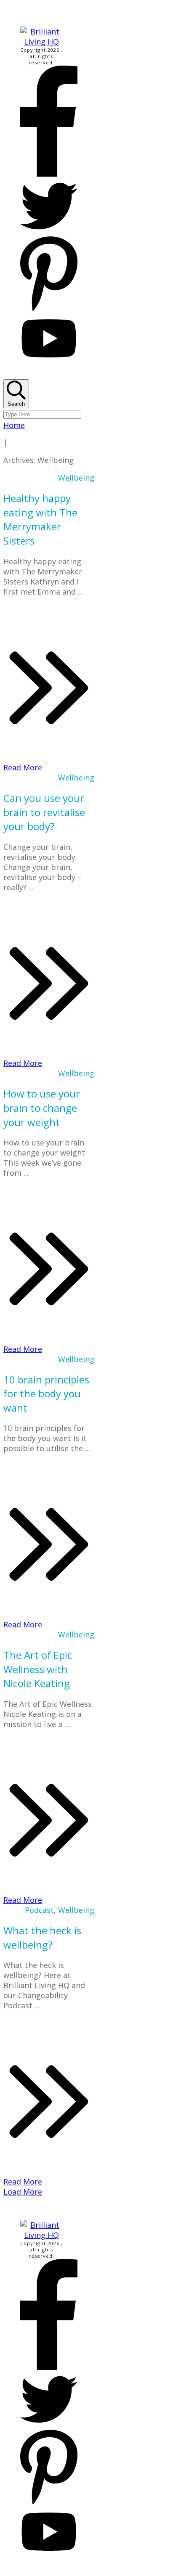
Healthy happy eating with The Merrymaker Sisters (40, 519)
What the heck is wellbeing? (42, 1937)
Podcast (39, 1910)
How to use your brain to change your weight (42, 1108)
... (80, 592)
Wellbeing (76, 478)
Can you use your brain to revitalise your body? (44, 812)
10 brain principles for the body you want (46, 1394)
